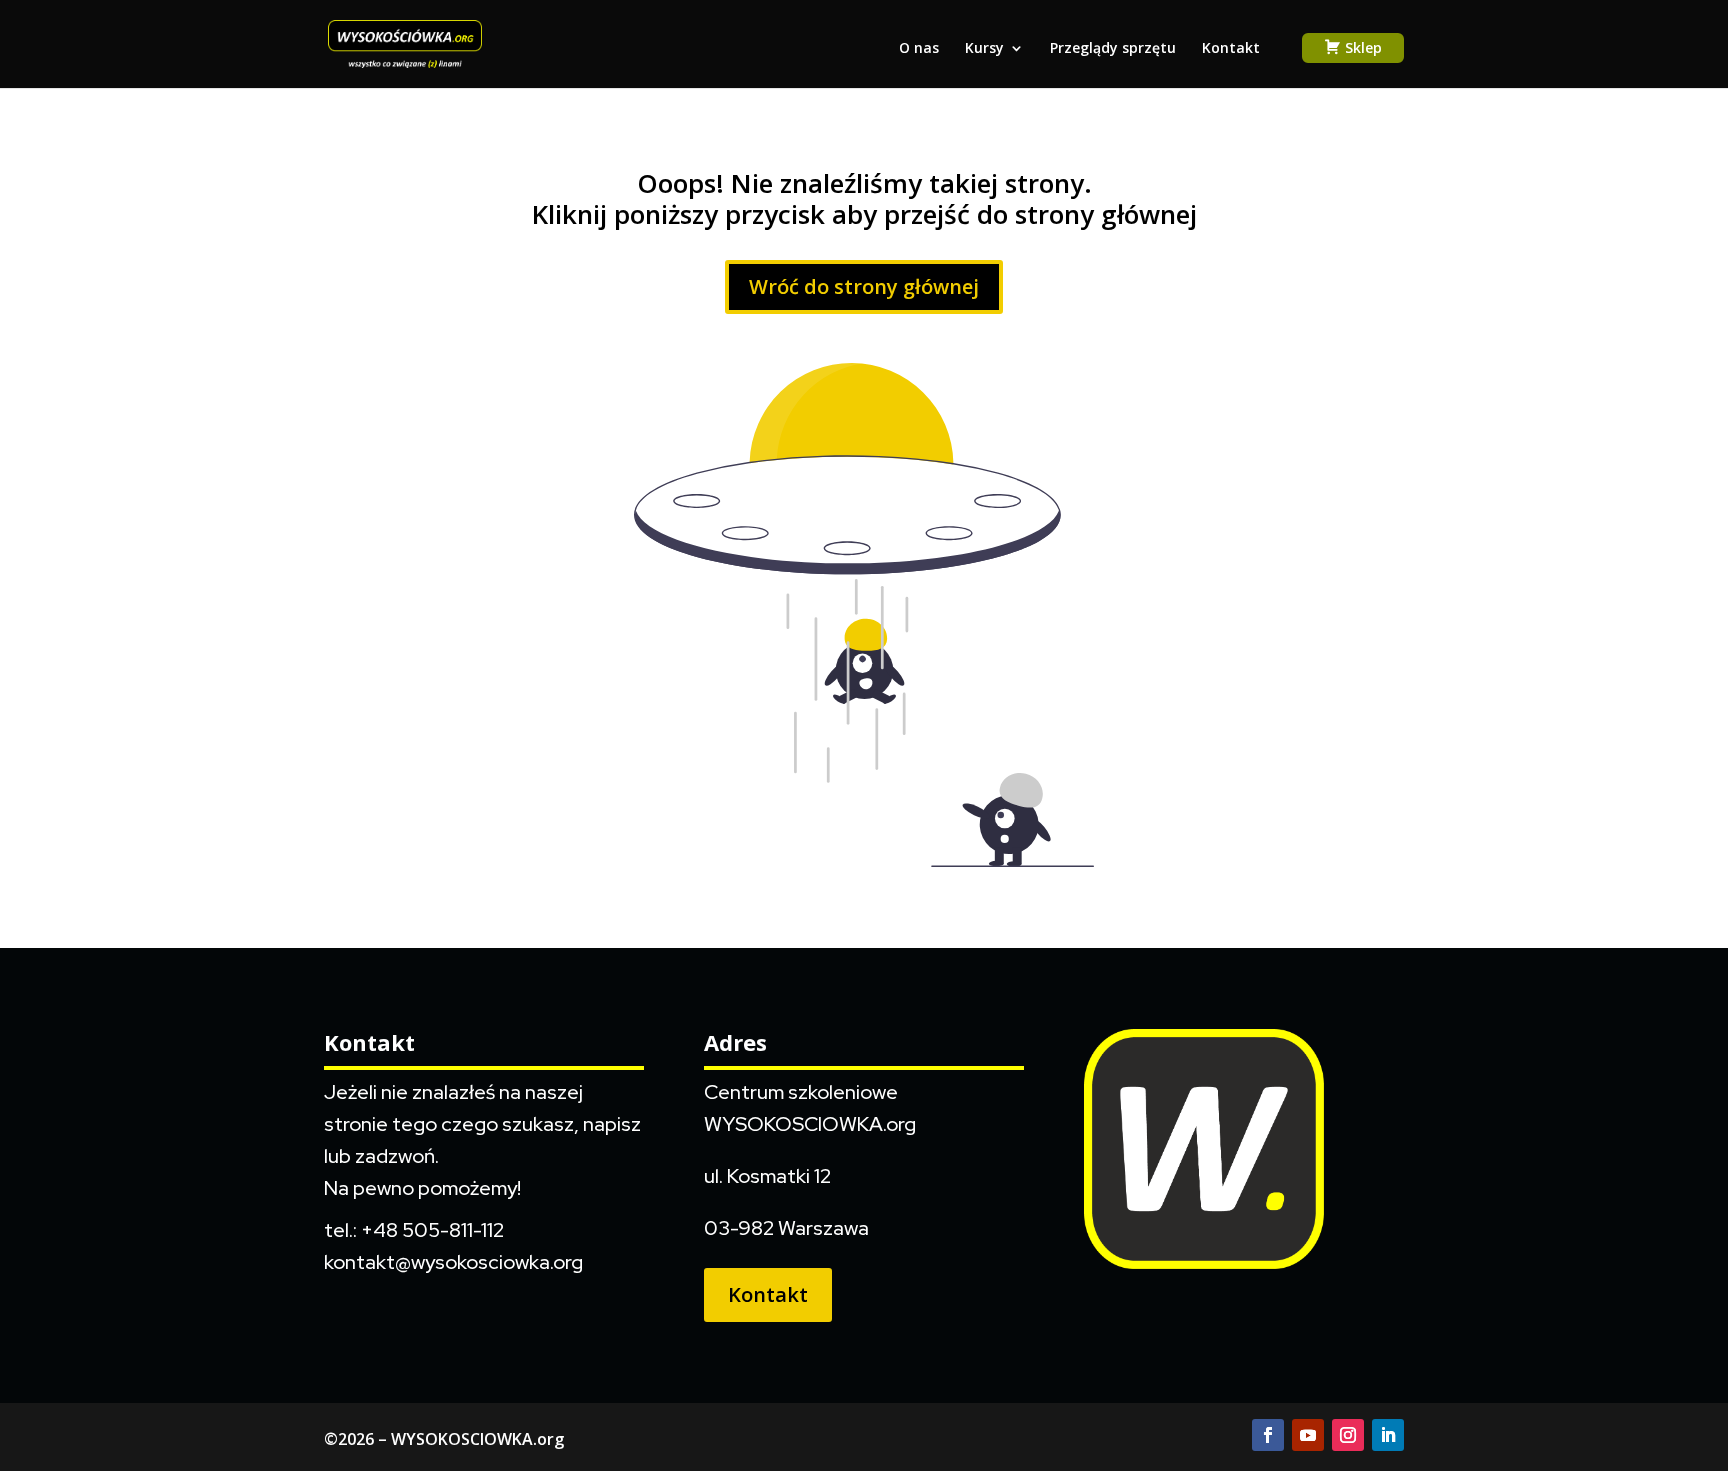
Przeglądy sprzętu (1113, 49)
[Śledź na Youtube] (1308, 1435)
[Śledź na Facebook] (1268, 1435)
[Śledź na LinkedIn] (1388, 1435)
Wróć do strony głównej (864, 286)
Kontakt (1231, 49)
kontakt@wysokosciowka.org (453, 1262)
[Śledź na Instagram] (1348, 1435)
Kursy (984, 49)
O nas (919, 49)
